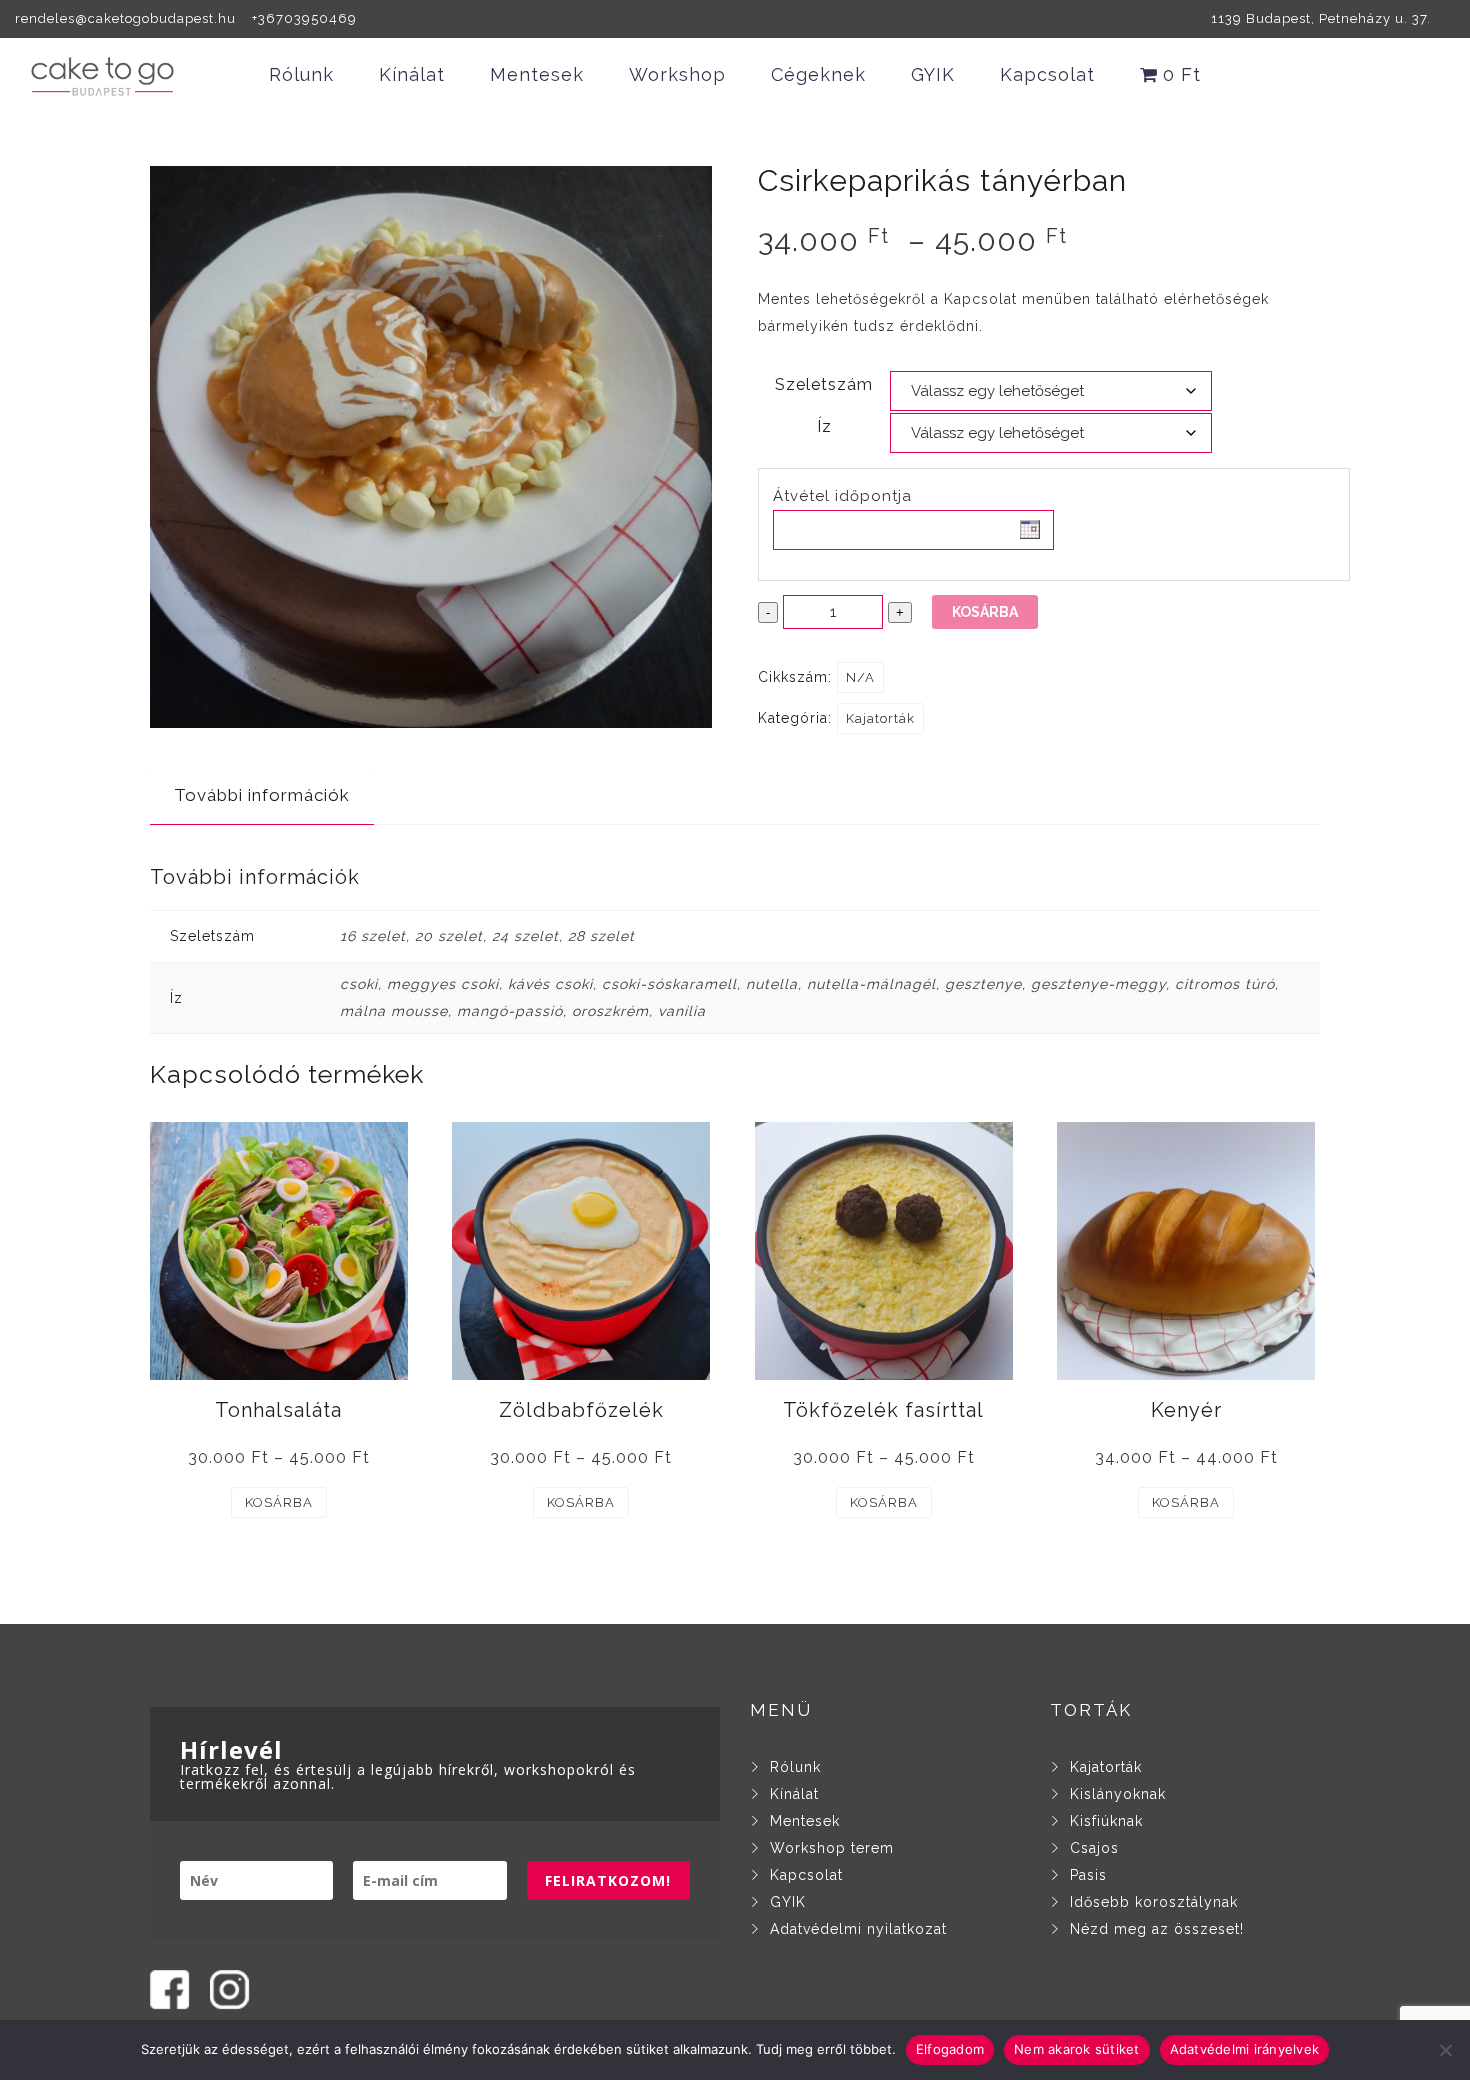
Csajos (1094, 1848)
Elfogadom (950, 2049)
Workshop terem (832, 1848)
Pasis (1088, 1875)
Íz (824, 426)
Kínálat (412, 74)
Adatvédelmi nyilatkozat (858, 1929)
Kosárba (985, 612)
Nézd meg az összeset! (1157, 1929)
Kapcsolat (1047, 74)
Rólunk (301, 74)
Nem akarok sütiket (1077, 2049)
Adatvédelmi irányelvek (1245, 2049)
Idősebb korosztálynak (1154, 1902)
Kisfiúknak (1106, 1821)
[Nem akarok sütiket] (1445, 2050)
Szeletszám (824, 384)
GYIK (933, 74)
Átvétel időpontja (842, 496)
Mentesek (537, 74)
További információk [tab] (262, 795)
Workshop (677, 74)
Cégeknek (818, 74)
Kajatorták (880, 718)
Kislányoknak (1118, 1794)
